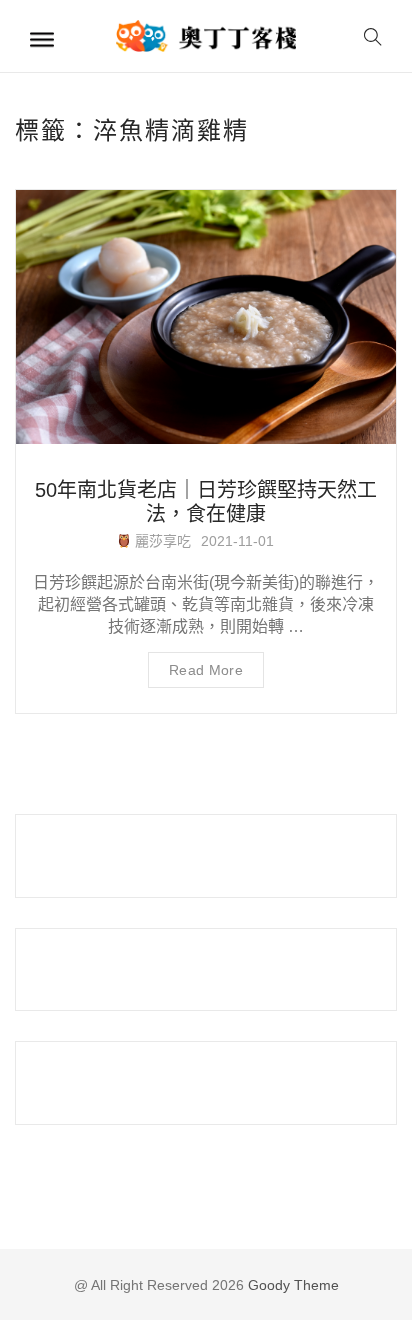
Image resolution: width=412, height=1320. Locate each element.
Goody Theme (291, 1285)
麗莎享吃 (161, 541)
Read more (206, 670)
